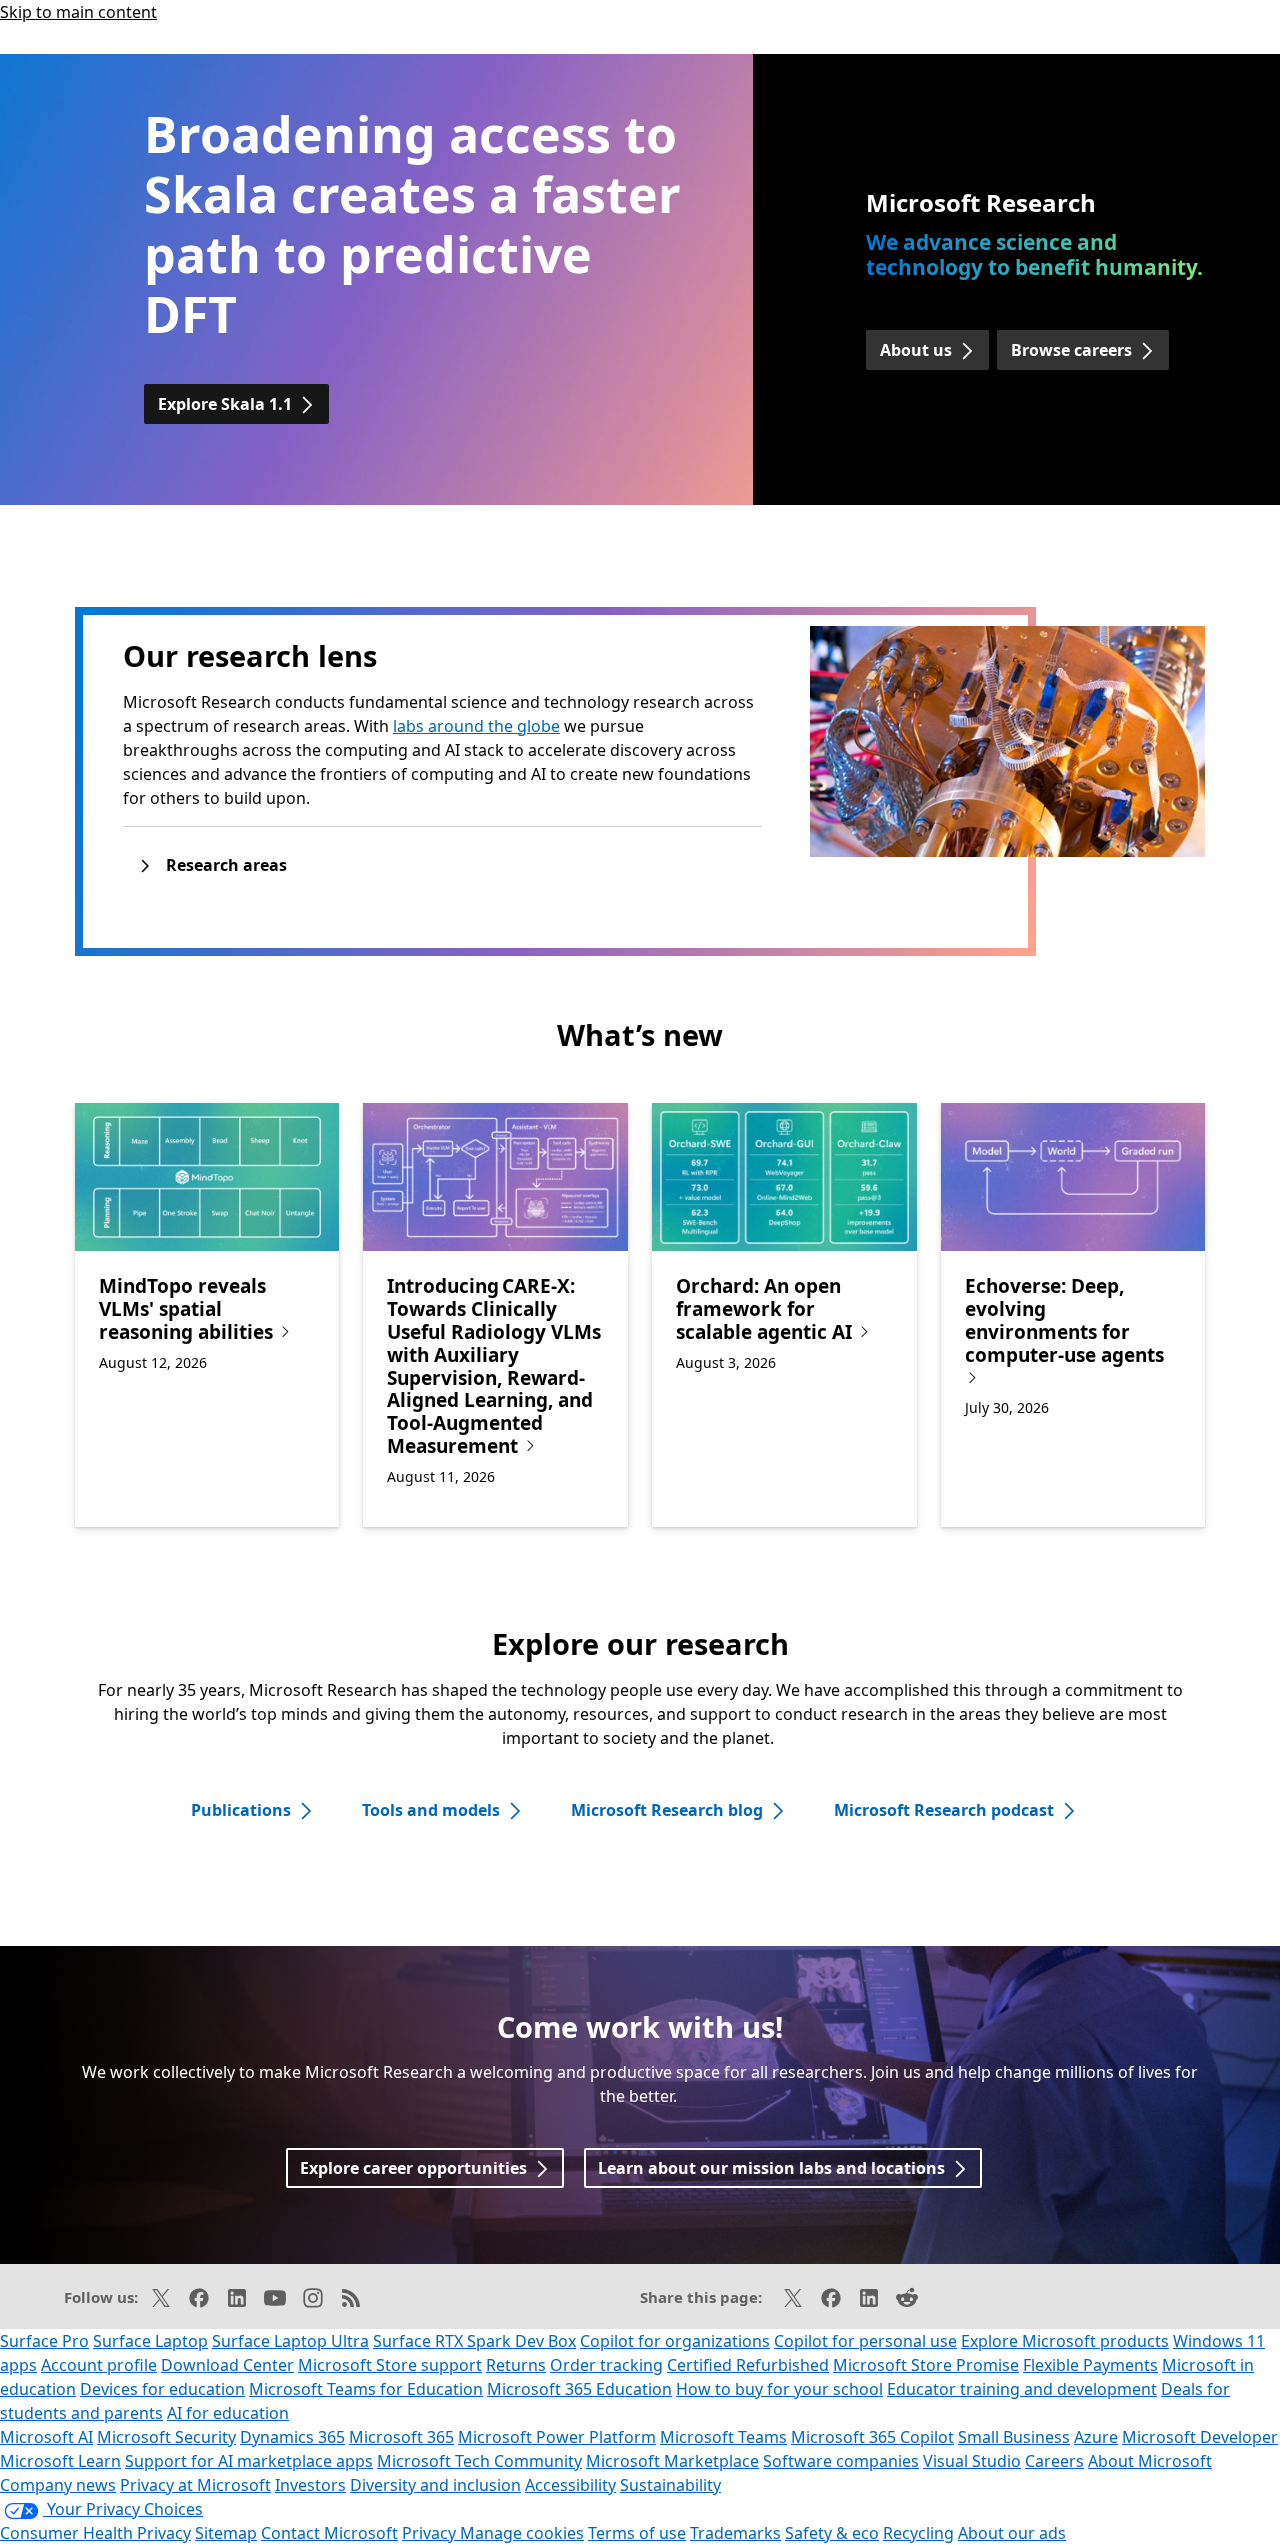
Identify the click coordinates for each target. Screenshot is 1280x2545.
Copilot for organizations (675, 2341)
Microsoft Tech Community (479, 2461)
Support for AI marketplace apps (249, 2461)
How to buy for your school (779, 2389)
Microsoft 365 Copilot (872, 2437)
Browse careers (1071, 350)
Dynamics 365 (292, 2437)
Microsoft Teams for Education (366, 2389)
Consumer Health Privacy (95, 2533)
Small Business (1014, 2437)
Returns (516, 2365)
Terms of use (637, 2533)
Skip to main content (78, 12)
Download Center (227, 2365)
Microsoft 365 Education (579, 2389)
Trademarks (735, 2533)
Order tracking (606, 2365)
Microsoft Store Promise (926, 2365)
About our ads (1012, 2533)
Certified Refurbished (748, 2365)
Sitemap (226, 2533)
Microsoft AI (46, 2437)
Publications (241, 1810)
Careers (1054, 2461)
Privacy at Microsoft (195, 2485)
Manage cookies (522, 2533)
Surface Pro (44, 2341)
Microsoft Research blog (667, 1810)
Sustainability (670, 2485)
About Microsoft (1150, 2461)
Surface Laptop (150, 2341)
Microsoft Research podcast (944, 1810)
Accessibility (570, 2485)
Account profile (99, 2365)
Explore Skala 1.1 (225, 404)
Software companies (841, 2461)
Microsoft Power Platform (557, 2437)
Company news (58, 2485)
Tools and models (431, 1810)
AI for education (228, 2413)
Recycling (918, 2533)
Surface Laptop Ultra (290, 2341)
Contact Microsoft (329, 2533)
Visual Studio (972, 2461)
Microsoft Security (166, 2437)
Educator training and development (1022, 2389)
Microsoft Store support (390, 2365)
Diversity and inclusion (435, 2485)
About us (916, 350)
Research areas (226, 865)
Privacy (431, 2533)
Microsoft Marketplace (672, 2461)
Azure (1096, 2437)
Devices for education (162, 2389)
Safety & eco (832, 2533)
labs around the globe (476, 726)
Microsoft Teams (723, 2437)
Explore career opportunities (413, 2168)
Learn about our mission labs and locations (771, 2168)
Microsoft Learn (60, 2461)
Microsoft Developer (1200, 2437)
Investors (310, 2485)
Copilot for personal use (865, 2341)
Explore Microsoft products (1065, 2341)
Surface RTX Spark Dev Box (474, 2341)
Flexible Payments (1090, 2365)
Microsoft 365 (401, 2437)
